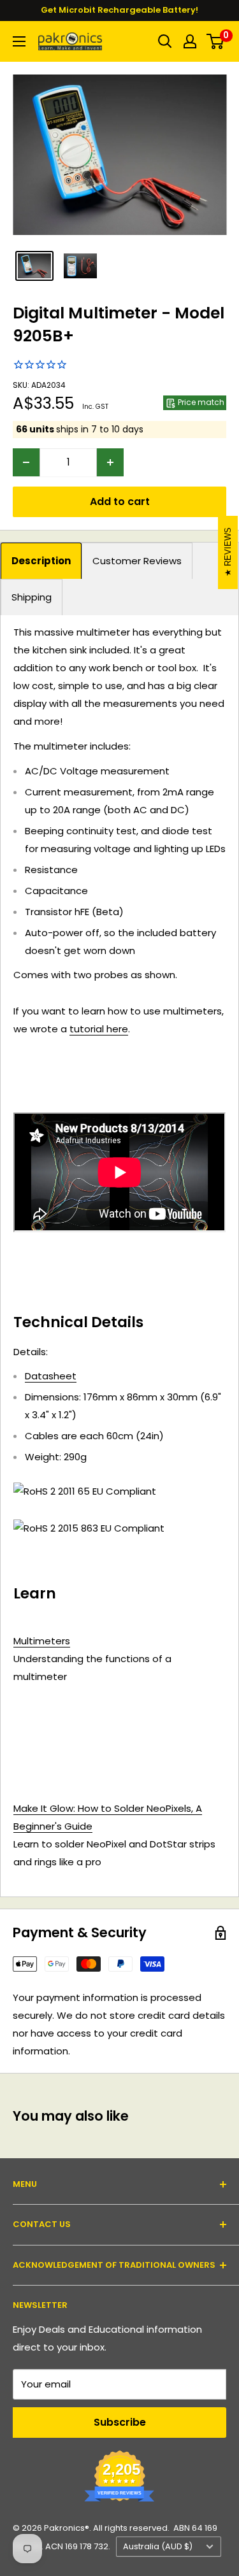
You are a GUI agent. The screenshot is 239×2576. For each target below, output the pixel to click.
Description (41, 561)
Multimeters (42, 1641)
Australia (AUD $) (158, 2546)
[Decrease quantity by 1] (26, 462)
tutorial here (99, 1029)
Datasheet (51, 1376)
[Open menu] (19, 41)
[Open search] (165, 41)
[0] (216, 41)
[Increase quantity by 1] (110, 462)
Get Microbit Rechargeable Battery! (119, 10)
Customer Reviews (137, 561)
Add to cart (120, 502)
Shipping (32, 597)
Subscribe (120, 2422)
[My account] (190, 41)
